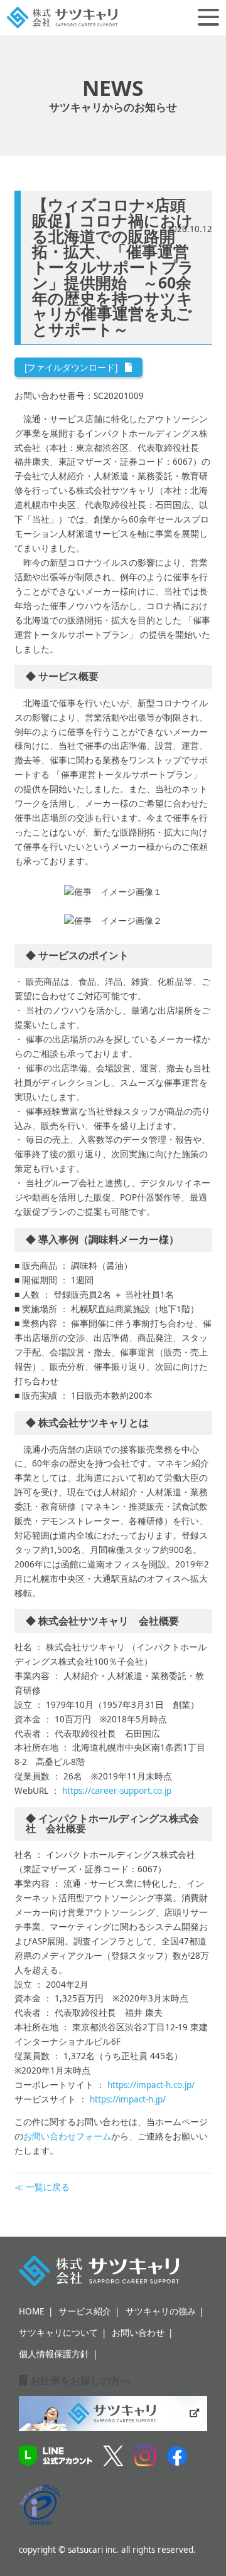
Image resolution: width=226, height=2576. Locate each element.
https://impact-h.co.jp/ (151, 2085)
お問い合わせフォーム (67, 2136)
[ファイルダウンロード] (71, 368)
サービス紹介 (85, 2311)
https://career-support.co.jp (117, 1791)
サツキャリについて (58, 2333)
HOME (32, 2311)
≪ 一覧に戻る (42, 2187)
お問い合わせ (138, 2333)
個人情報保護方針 (54, 2354)
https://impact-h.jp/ (128, 2099)
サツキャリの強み (161, 2311)
